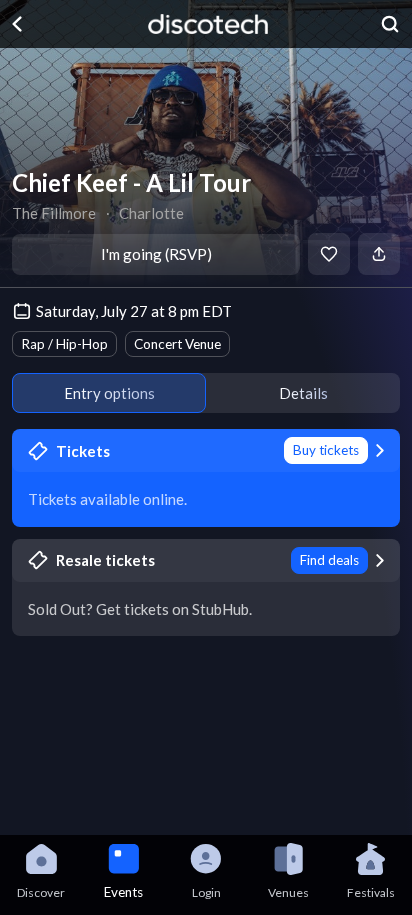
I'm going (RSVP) (156, 254)
